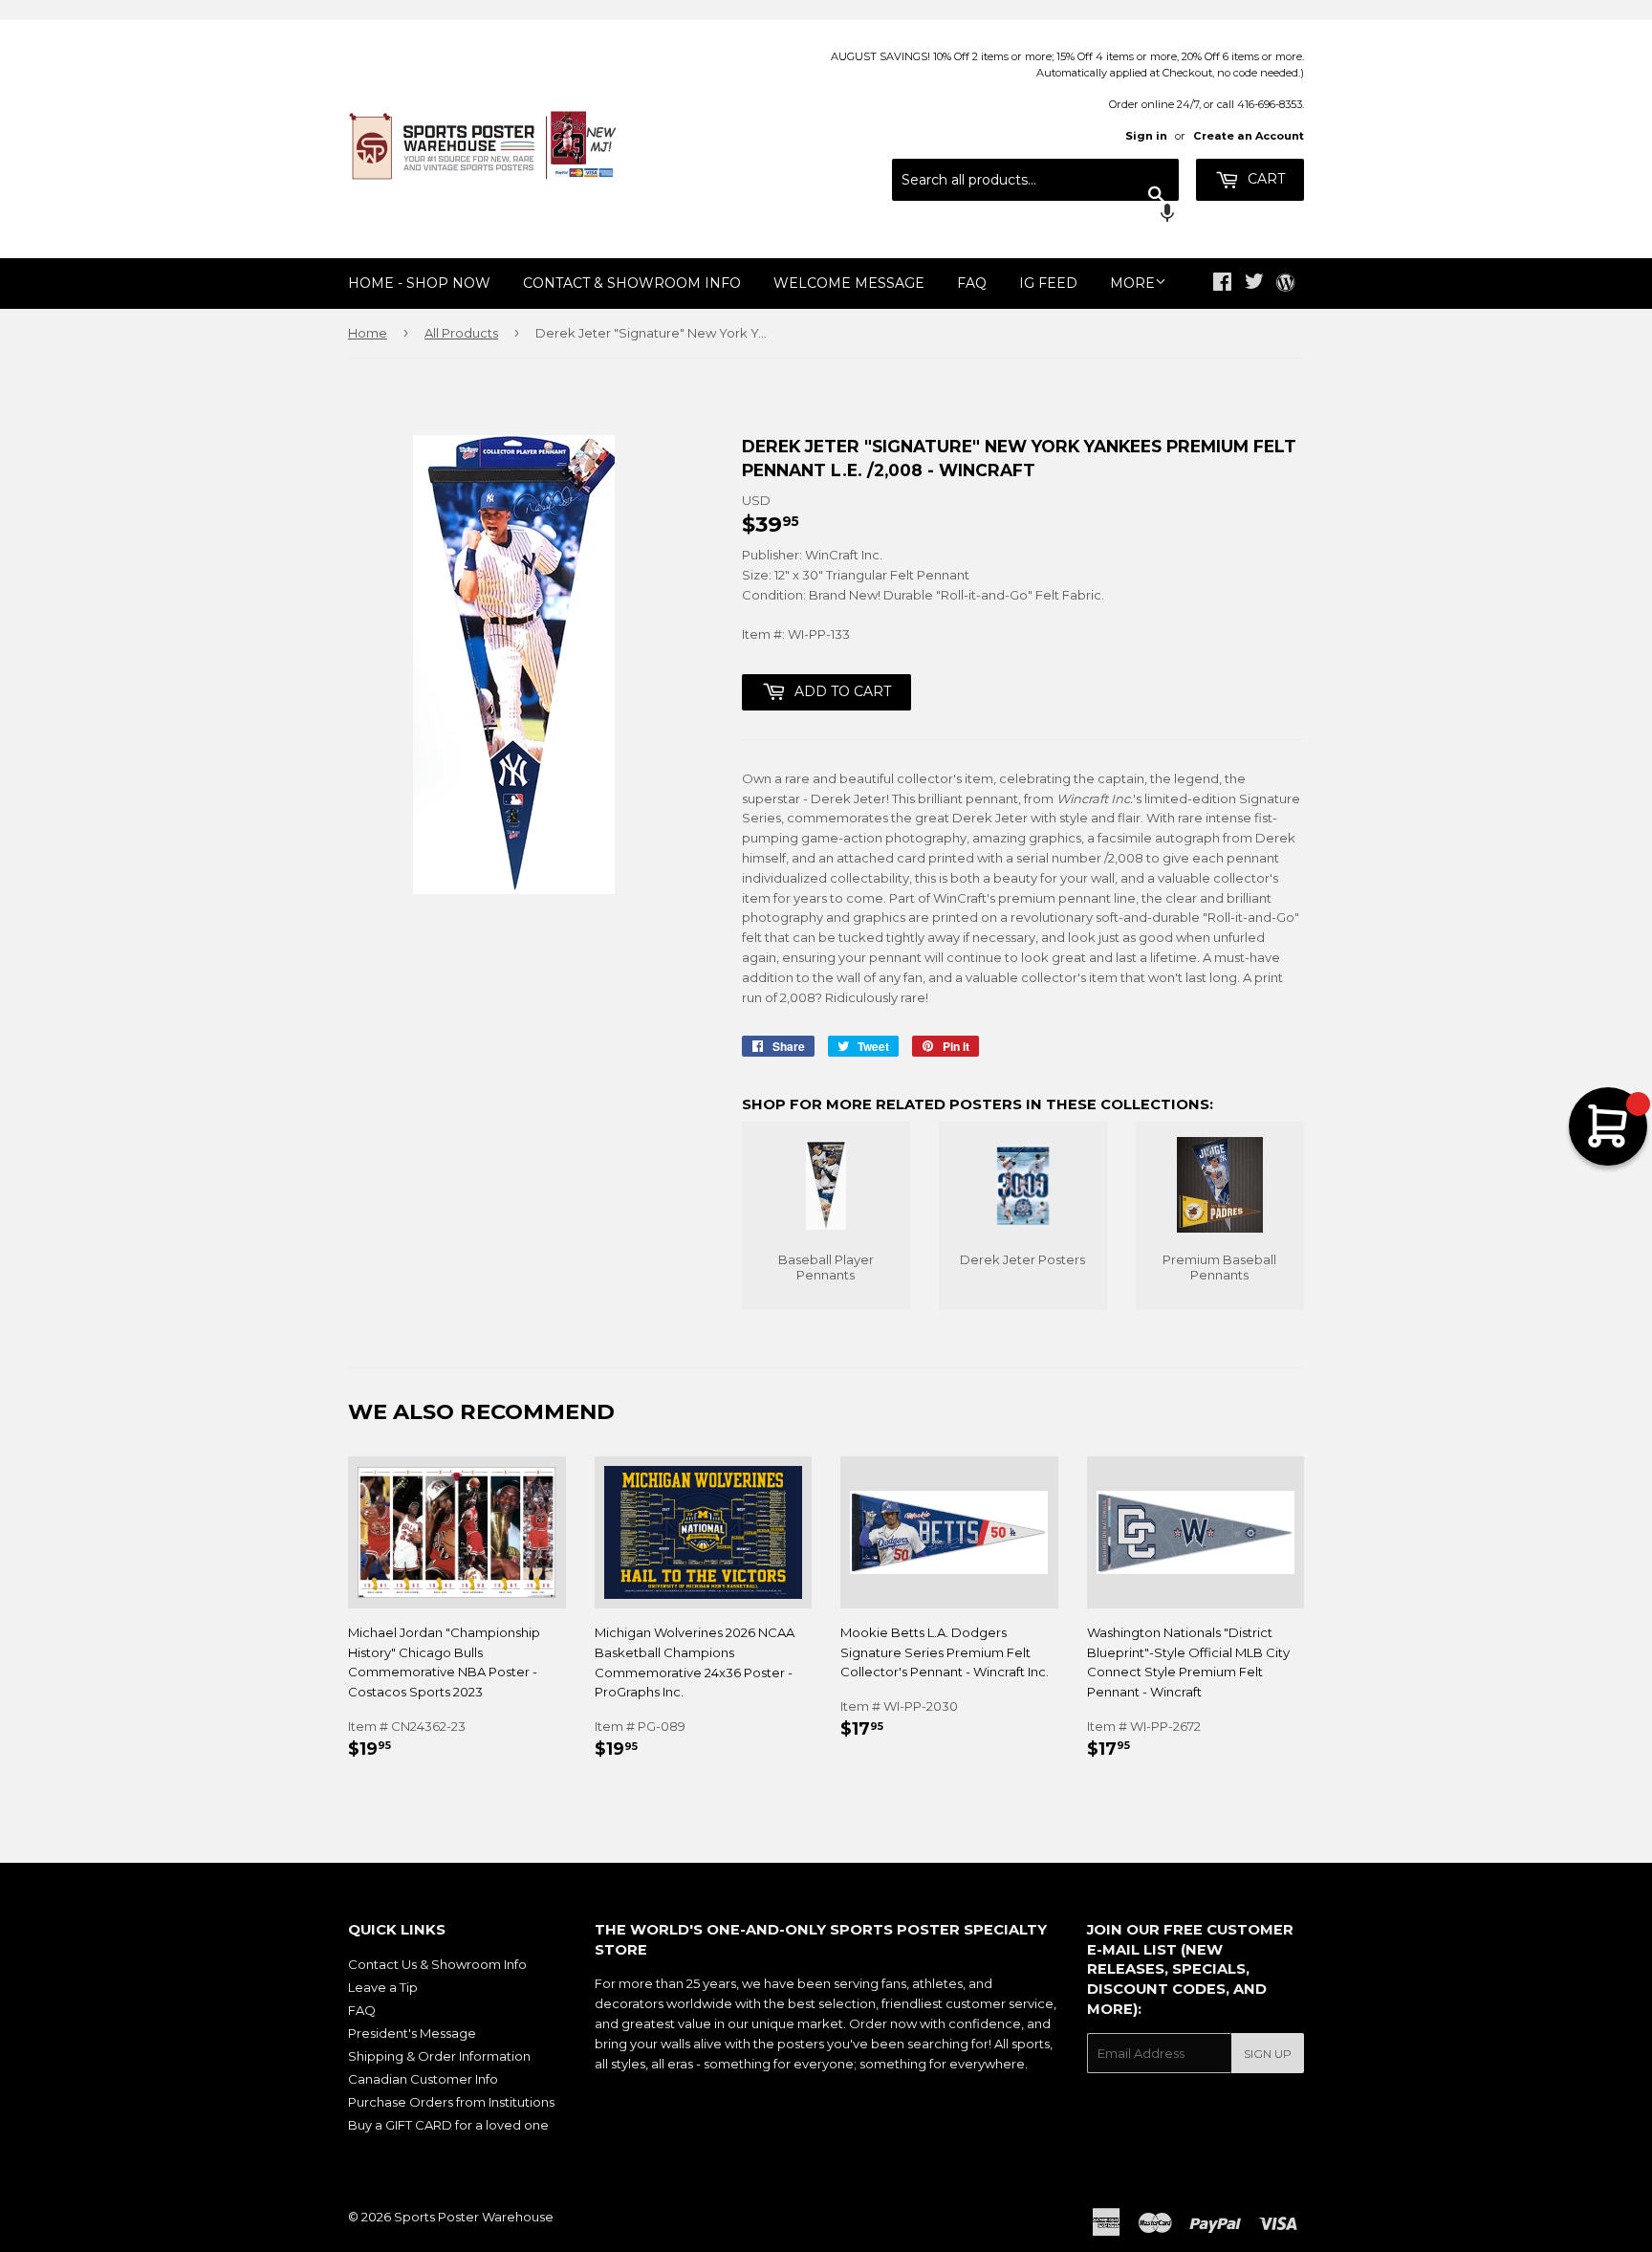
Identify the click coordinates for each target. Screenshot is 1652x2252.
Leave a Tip (383, 1987)
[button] (1035, 215)
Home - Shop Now (419, 283)
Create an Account (1249, 136)
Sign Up (1268, 2054)
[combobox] (1035, 180)
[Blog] (1285, 284)
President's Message (412, 2033)
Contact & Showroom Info (632, 283)
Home (368, 333)
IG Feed (1048, 283)
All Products (461, 333)
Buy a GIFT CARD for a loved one (448, 2125)
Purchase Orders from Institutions (451, 2102)
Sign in (1146, 136)
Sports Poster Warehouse (474, 2217)
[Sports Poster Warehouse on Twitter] (1254, 284)
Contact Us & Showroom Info (437, 1964)
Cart (1264, 179)
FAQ (972, 283)
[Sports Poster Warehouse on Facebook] (1222, 284)
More (1132, 283)
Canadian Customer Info (423, 2079)
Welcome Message (849, 283)
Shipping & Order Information (439, 2056)
